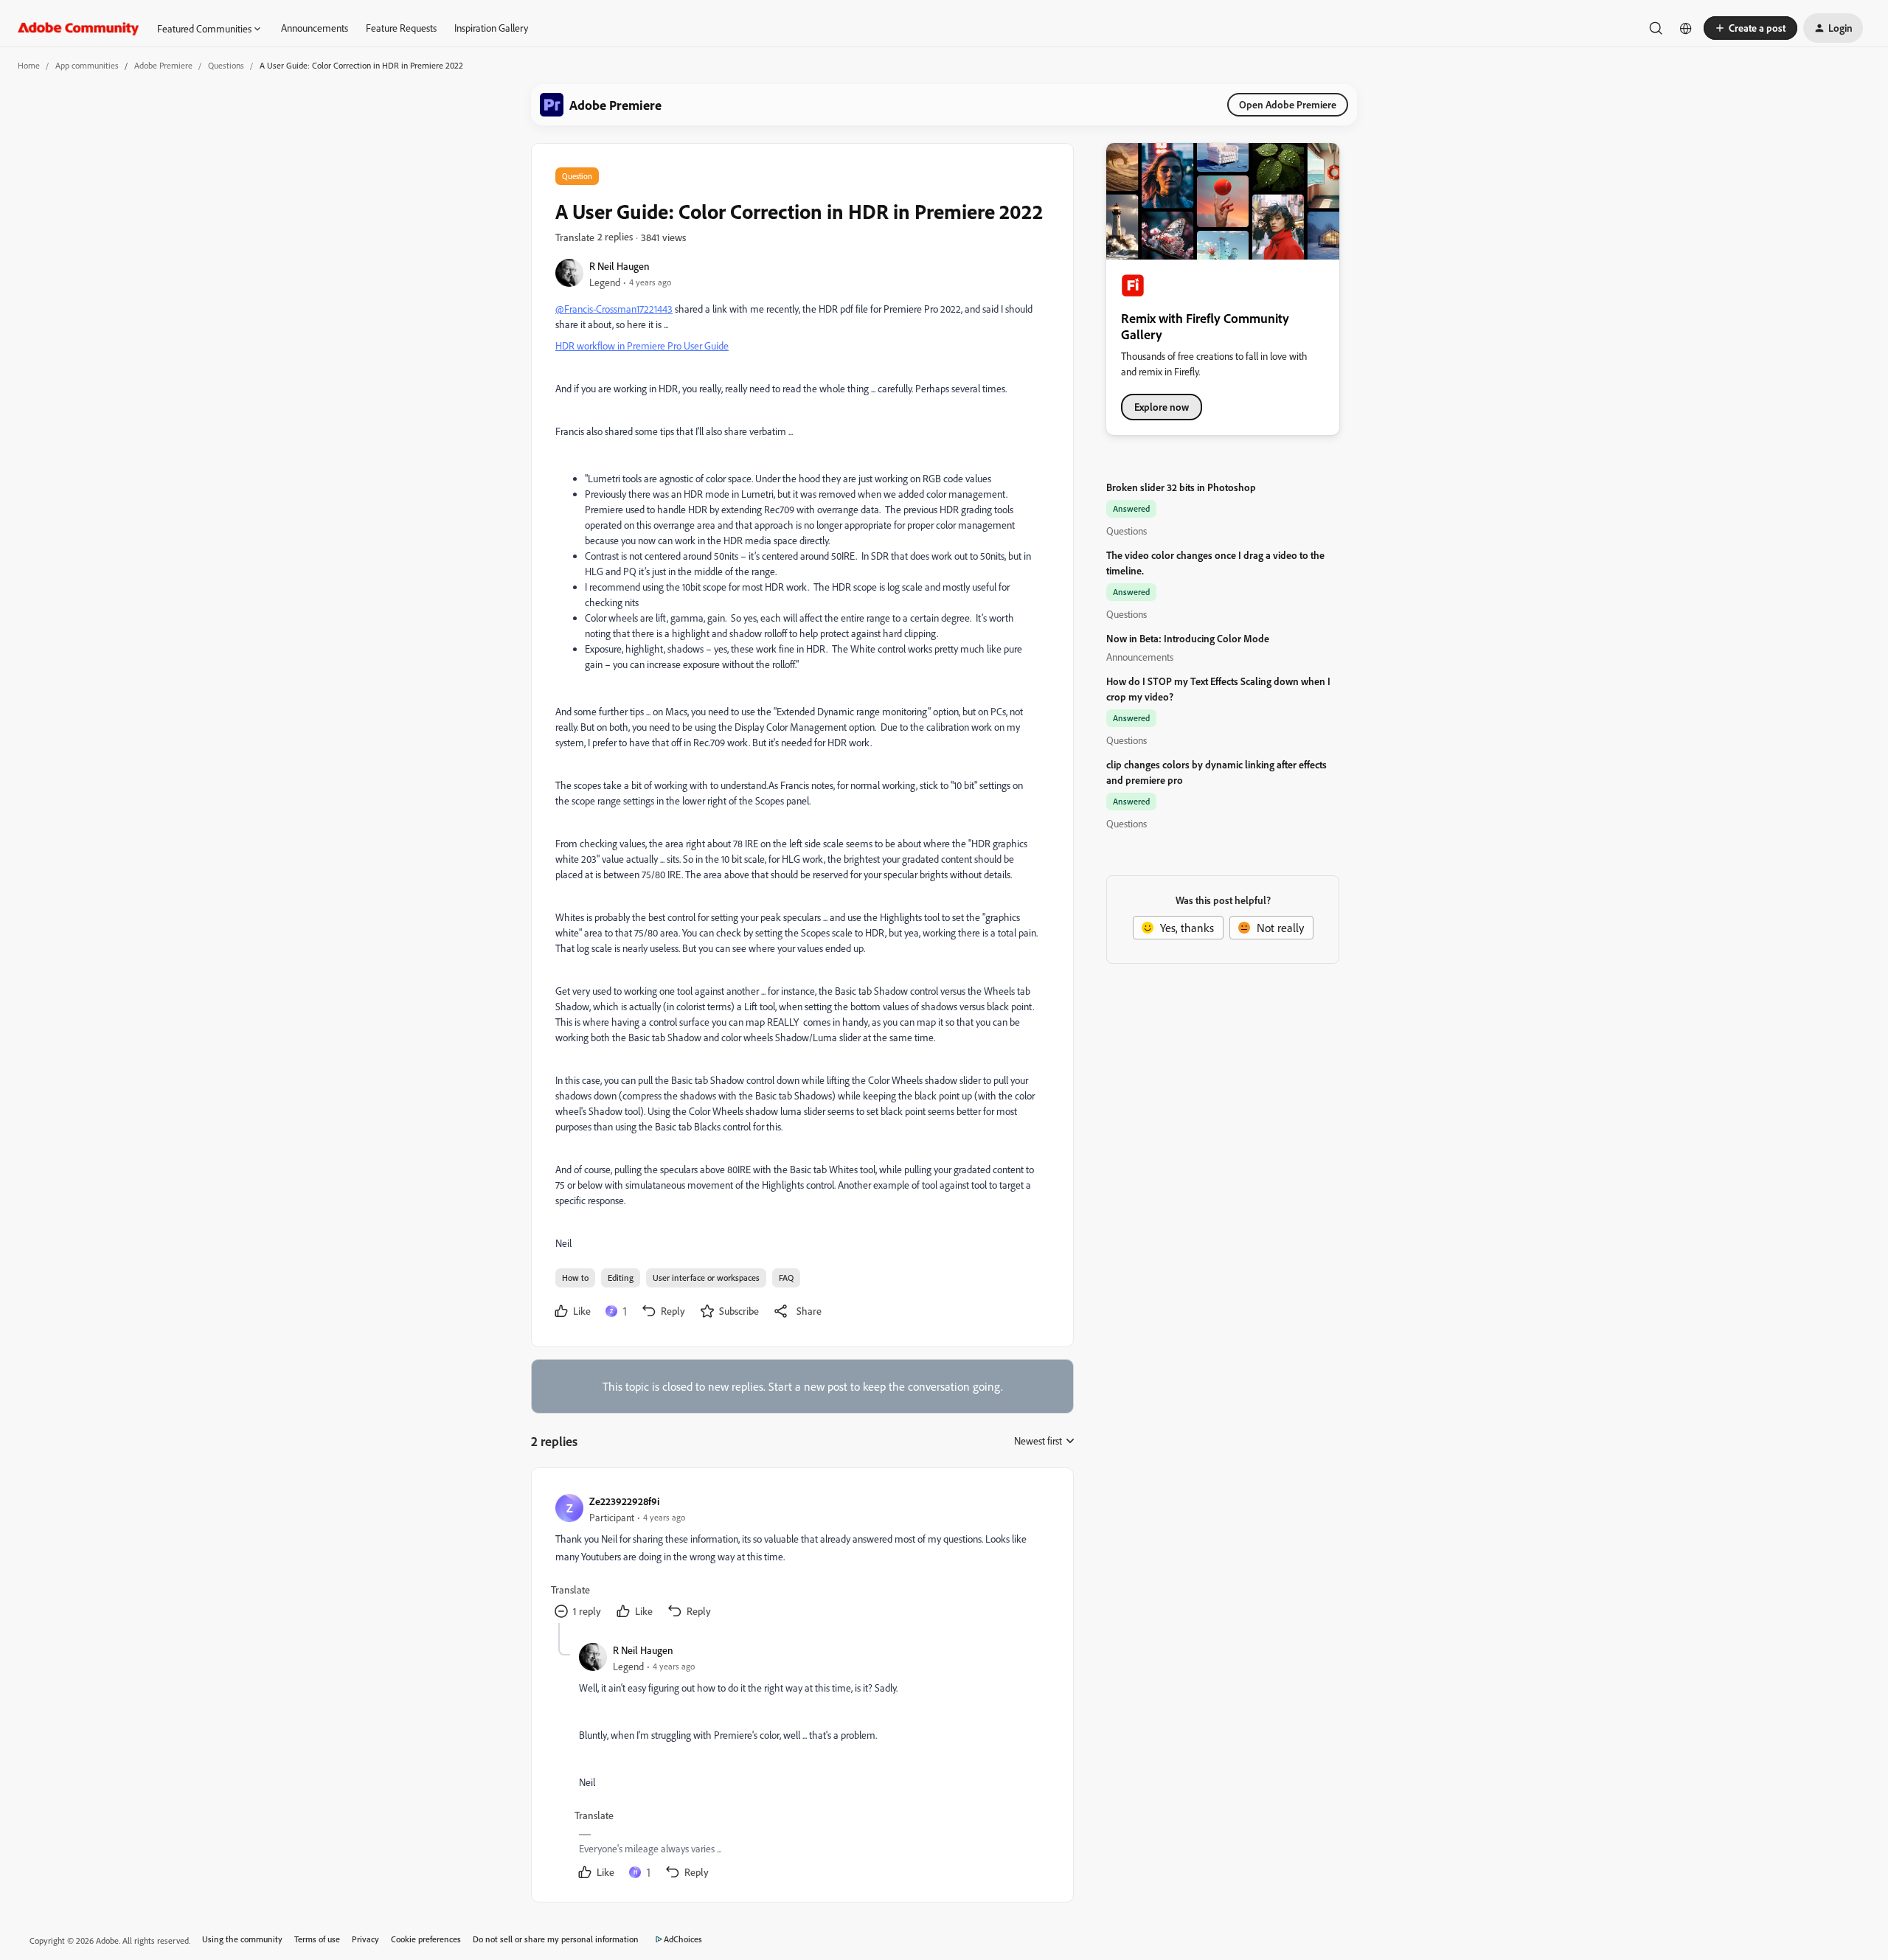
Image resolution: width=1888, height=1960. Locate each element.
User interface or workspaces (706, 1278)
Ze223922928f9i (624, 1501)
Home (29, 65)
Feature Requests (401, 28)
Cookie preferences (426, 1939)
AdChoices (683, 1939)
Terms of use (317, 1939)
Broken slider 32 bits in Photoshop (1181, 487)
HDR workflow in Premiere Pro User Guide (642, 345)
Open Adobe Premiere (1288, 104)
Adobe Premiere (163, 65)
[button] (1750, 28)
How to (575, 1278)
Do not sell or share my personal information (556, 1939)
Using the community (242, 1939)
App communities (87, 65)
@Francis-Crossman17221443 (614, 309)
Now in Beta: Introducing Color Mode (1188, 638)
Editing (621, 1278)
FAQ (786, 1278)
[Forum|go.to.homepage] (79, 28)
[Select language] (1686, 28)
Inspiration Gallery (491, 28)
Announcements (315, 28)
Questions (226, 65)
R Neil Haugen (619, 266)
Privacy (365, 1939)
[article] (802, 1557)
